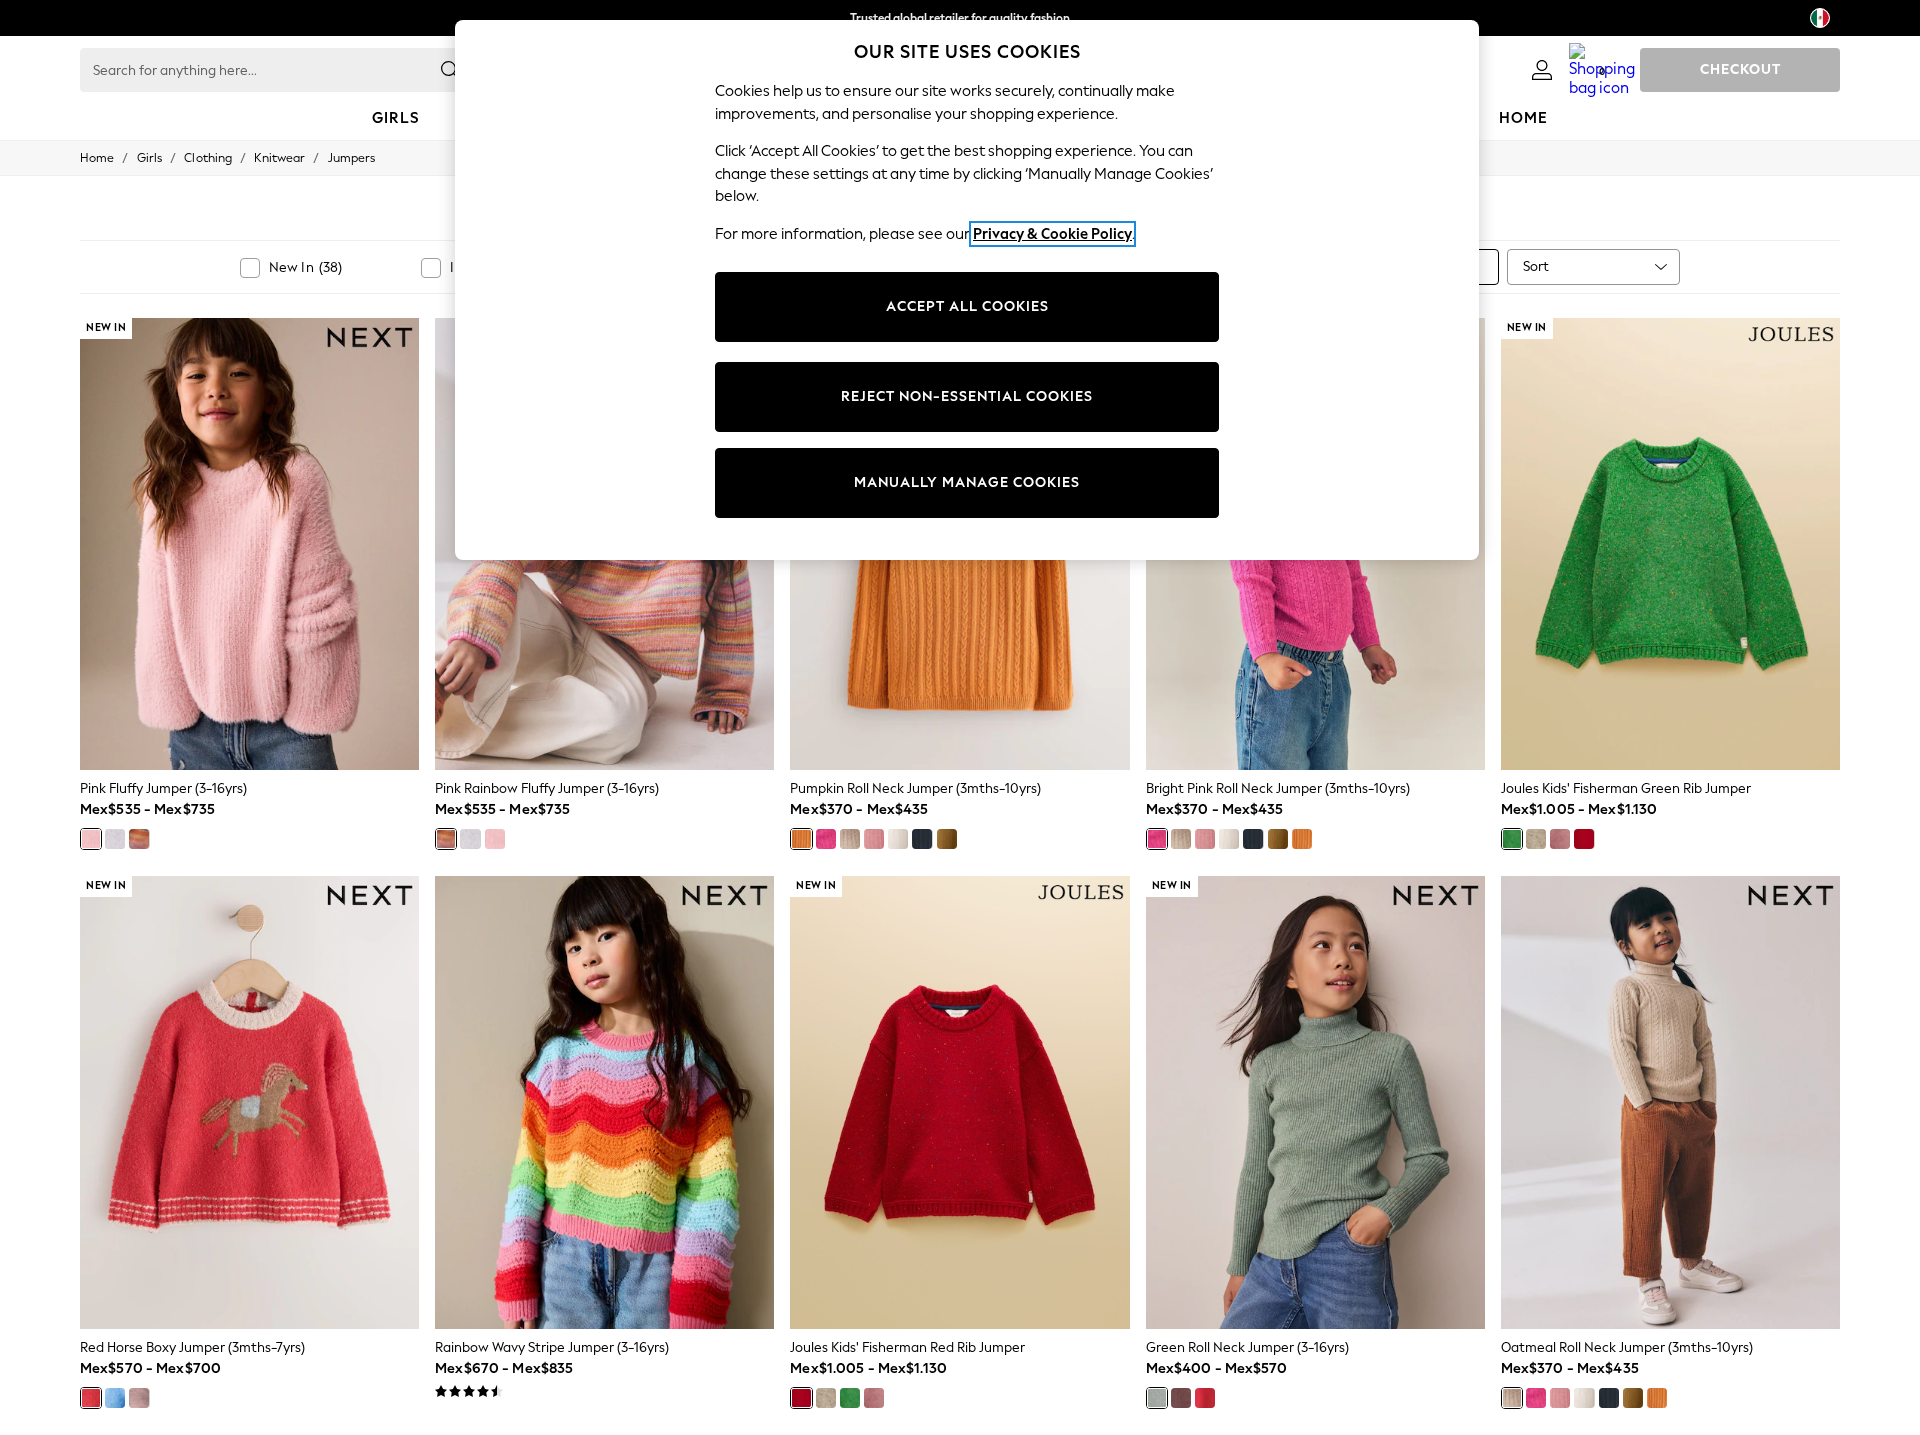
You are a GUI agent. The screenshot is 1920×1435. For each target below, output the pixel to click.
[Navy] (922, 839)
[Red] (1584, 839)
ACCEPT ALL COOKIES (967, 306)
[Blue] (115, 1398)
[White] (898, 839)
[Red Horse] (91, 1398)
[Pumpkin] (801, 839)
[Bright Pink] (826, 839)
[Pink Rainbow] (139, 839)
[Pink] (91, 839)
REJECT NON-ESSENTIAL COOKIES (967, 396)
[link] (1542, 70)
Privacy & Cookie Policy (1052, 234)
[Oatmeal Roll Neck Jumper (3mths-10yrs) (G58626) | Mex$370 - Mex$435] (1670, 1102)
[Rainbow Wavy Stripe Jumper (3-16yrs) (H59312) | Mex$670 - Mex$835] (604, 1102)
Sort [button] (1536, 266)
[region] (967, 290)
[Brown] (1181, 1398)
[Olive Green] (947, 839)
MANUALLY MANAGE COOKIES (967, 482)
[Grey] (115, 839)
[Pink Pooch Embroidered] (139, 1398)
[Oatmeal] (850, 839)
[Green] (1512, 839)
